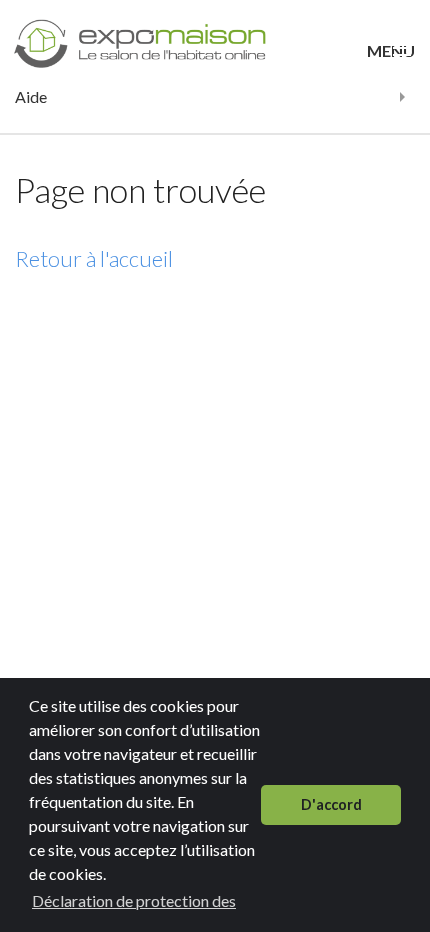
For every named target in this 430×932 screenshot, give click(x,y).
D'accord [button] (331, 804)
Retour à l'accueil (94, 258)
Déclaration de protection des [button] (134, 900)
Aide (31, 96)
